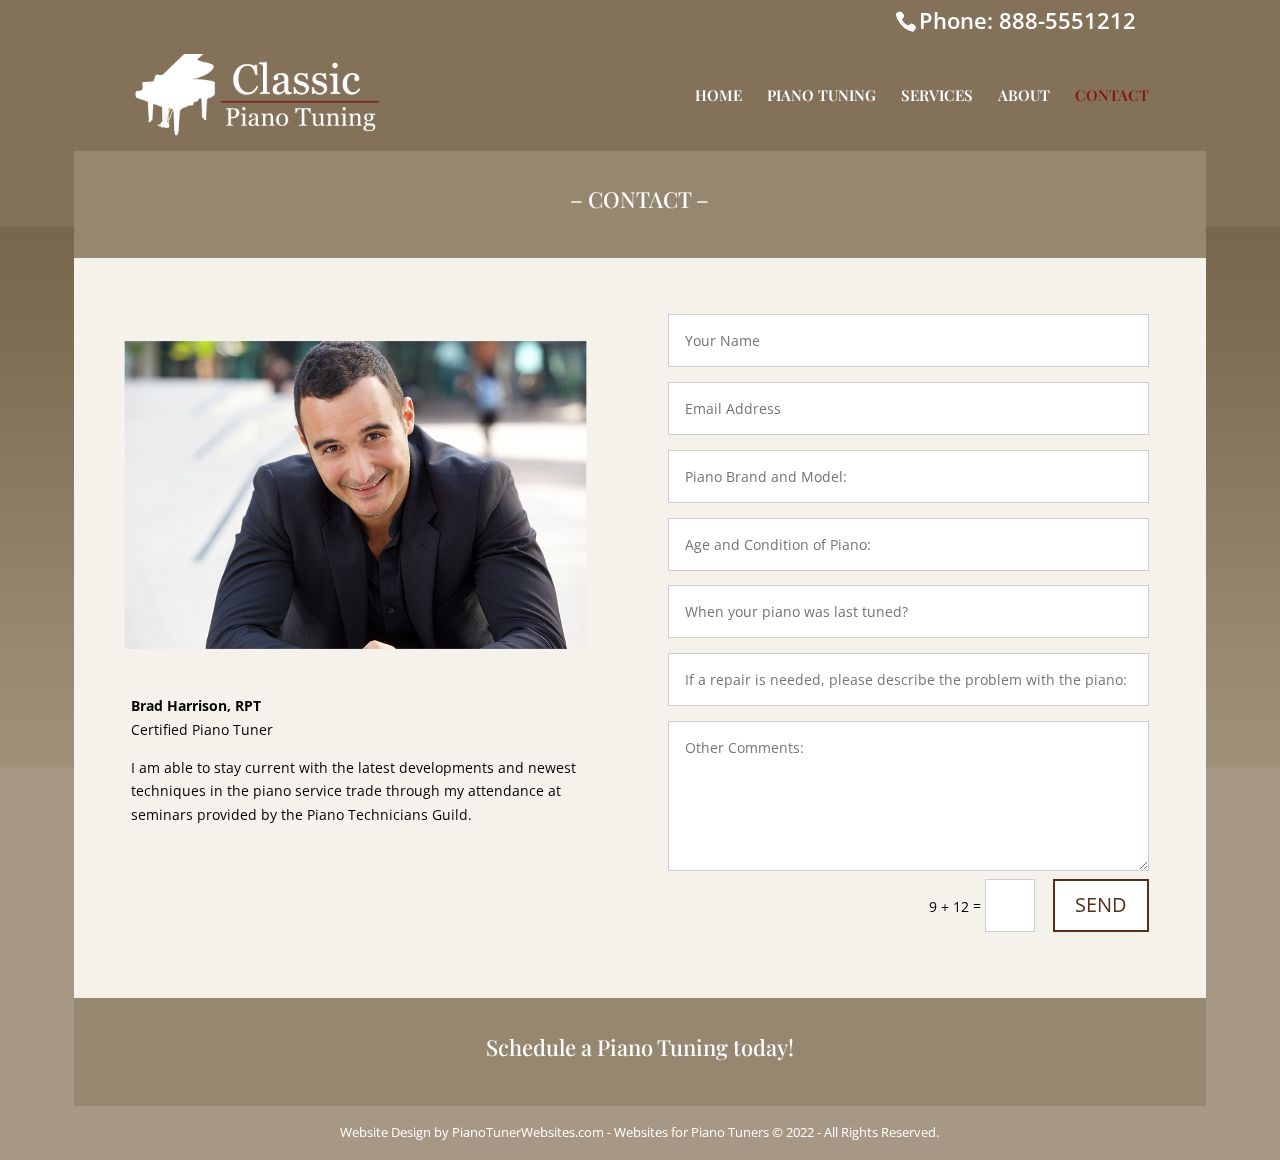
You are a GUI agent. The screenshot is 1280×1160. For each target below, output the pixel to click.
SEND (1101, 904)
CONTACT (1112, 96)
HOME (718, 96)
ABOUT (1024, 96)
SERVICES (937, 96)
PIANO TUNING (821, 96)
